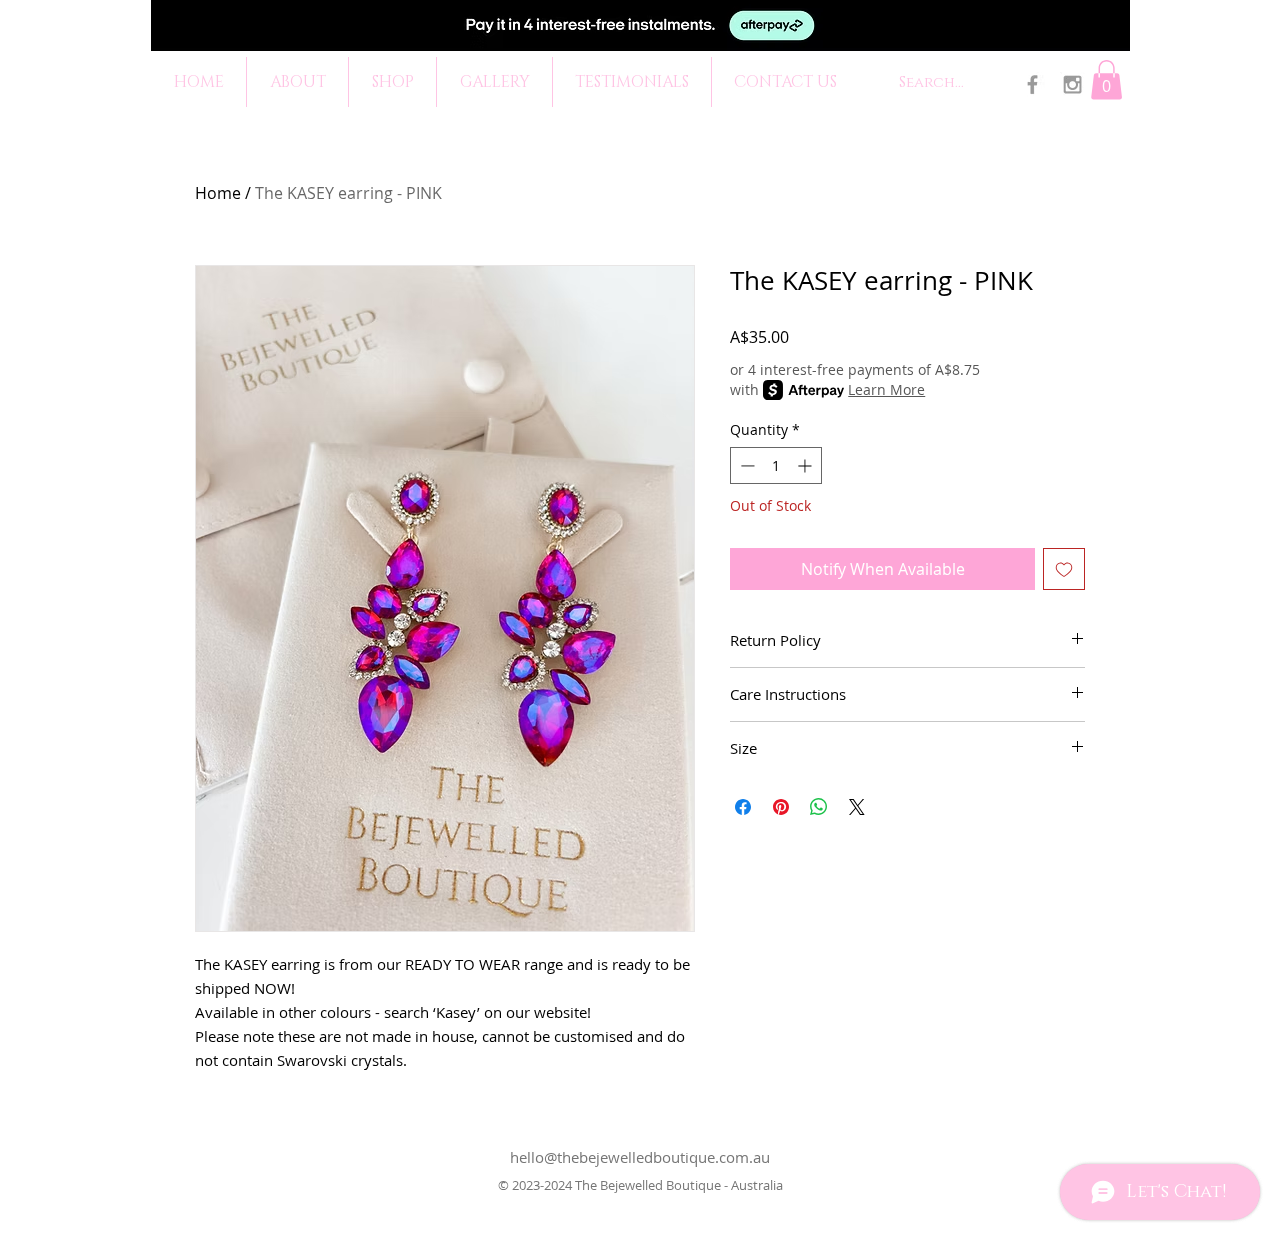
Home (218, 193)
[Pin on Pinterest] (781, 807)
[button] (1106, 79)
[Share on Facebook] (743, 807)
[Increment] (806, 465)
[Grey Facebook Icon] (1032, 84)
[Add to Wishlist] (1064, 569)
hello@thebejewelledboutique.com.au (640, 1157)
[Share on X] (857, 807)
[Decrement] (745, 465)
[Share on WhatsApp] (819, 807)
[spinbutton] (776, 465)
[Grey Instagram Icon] (1072, 84)
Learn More (886, 389)
